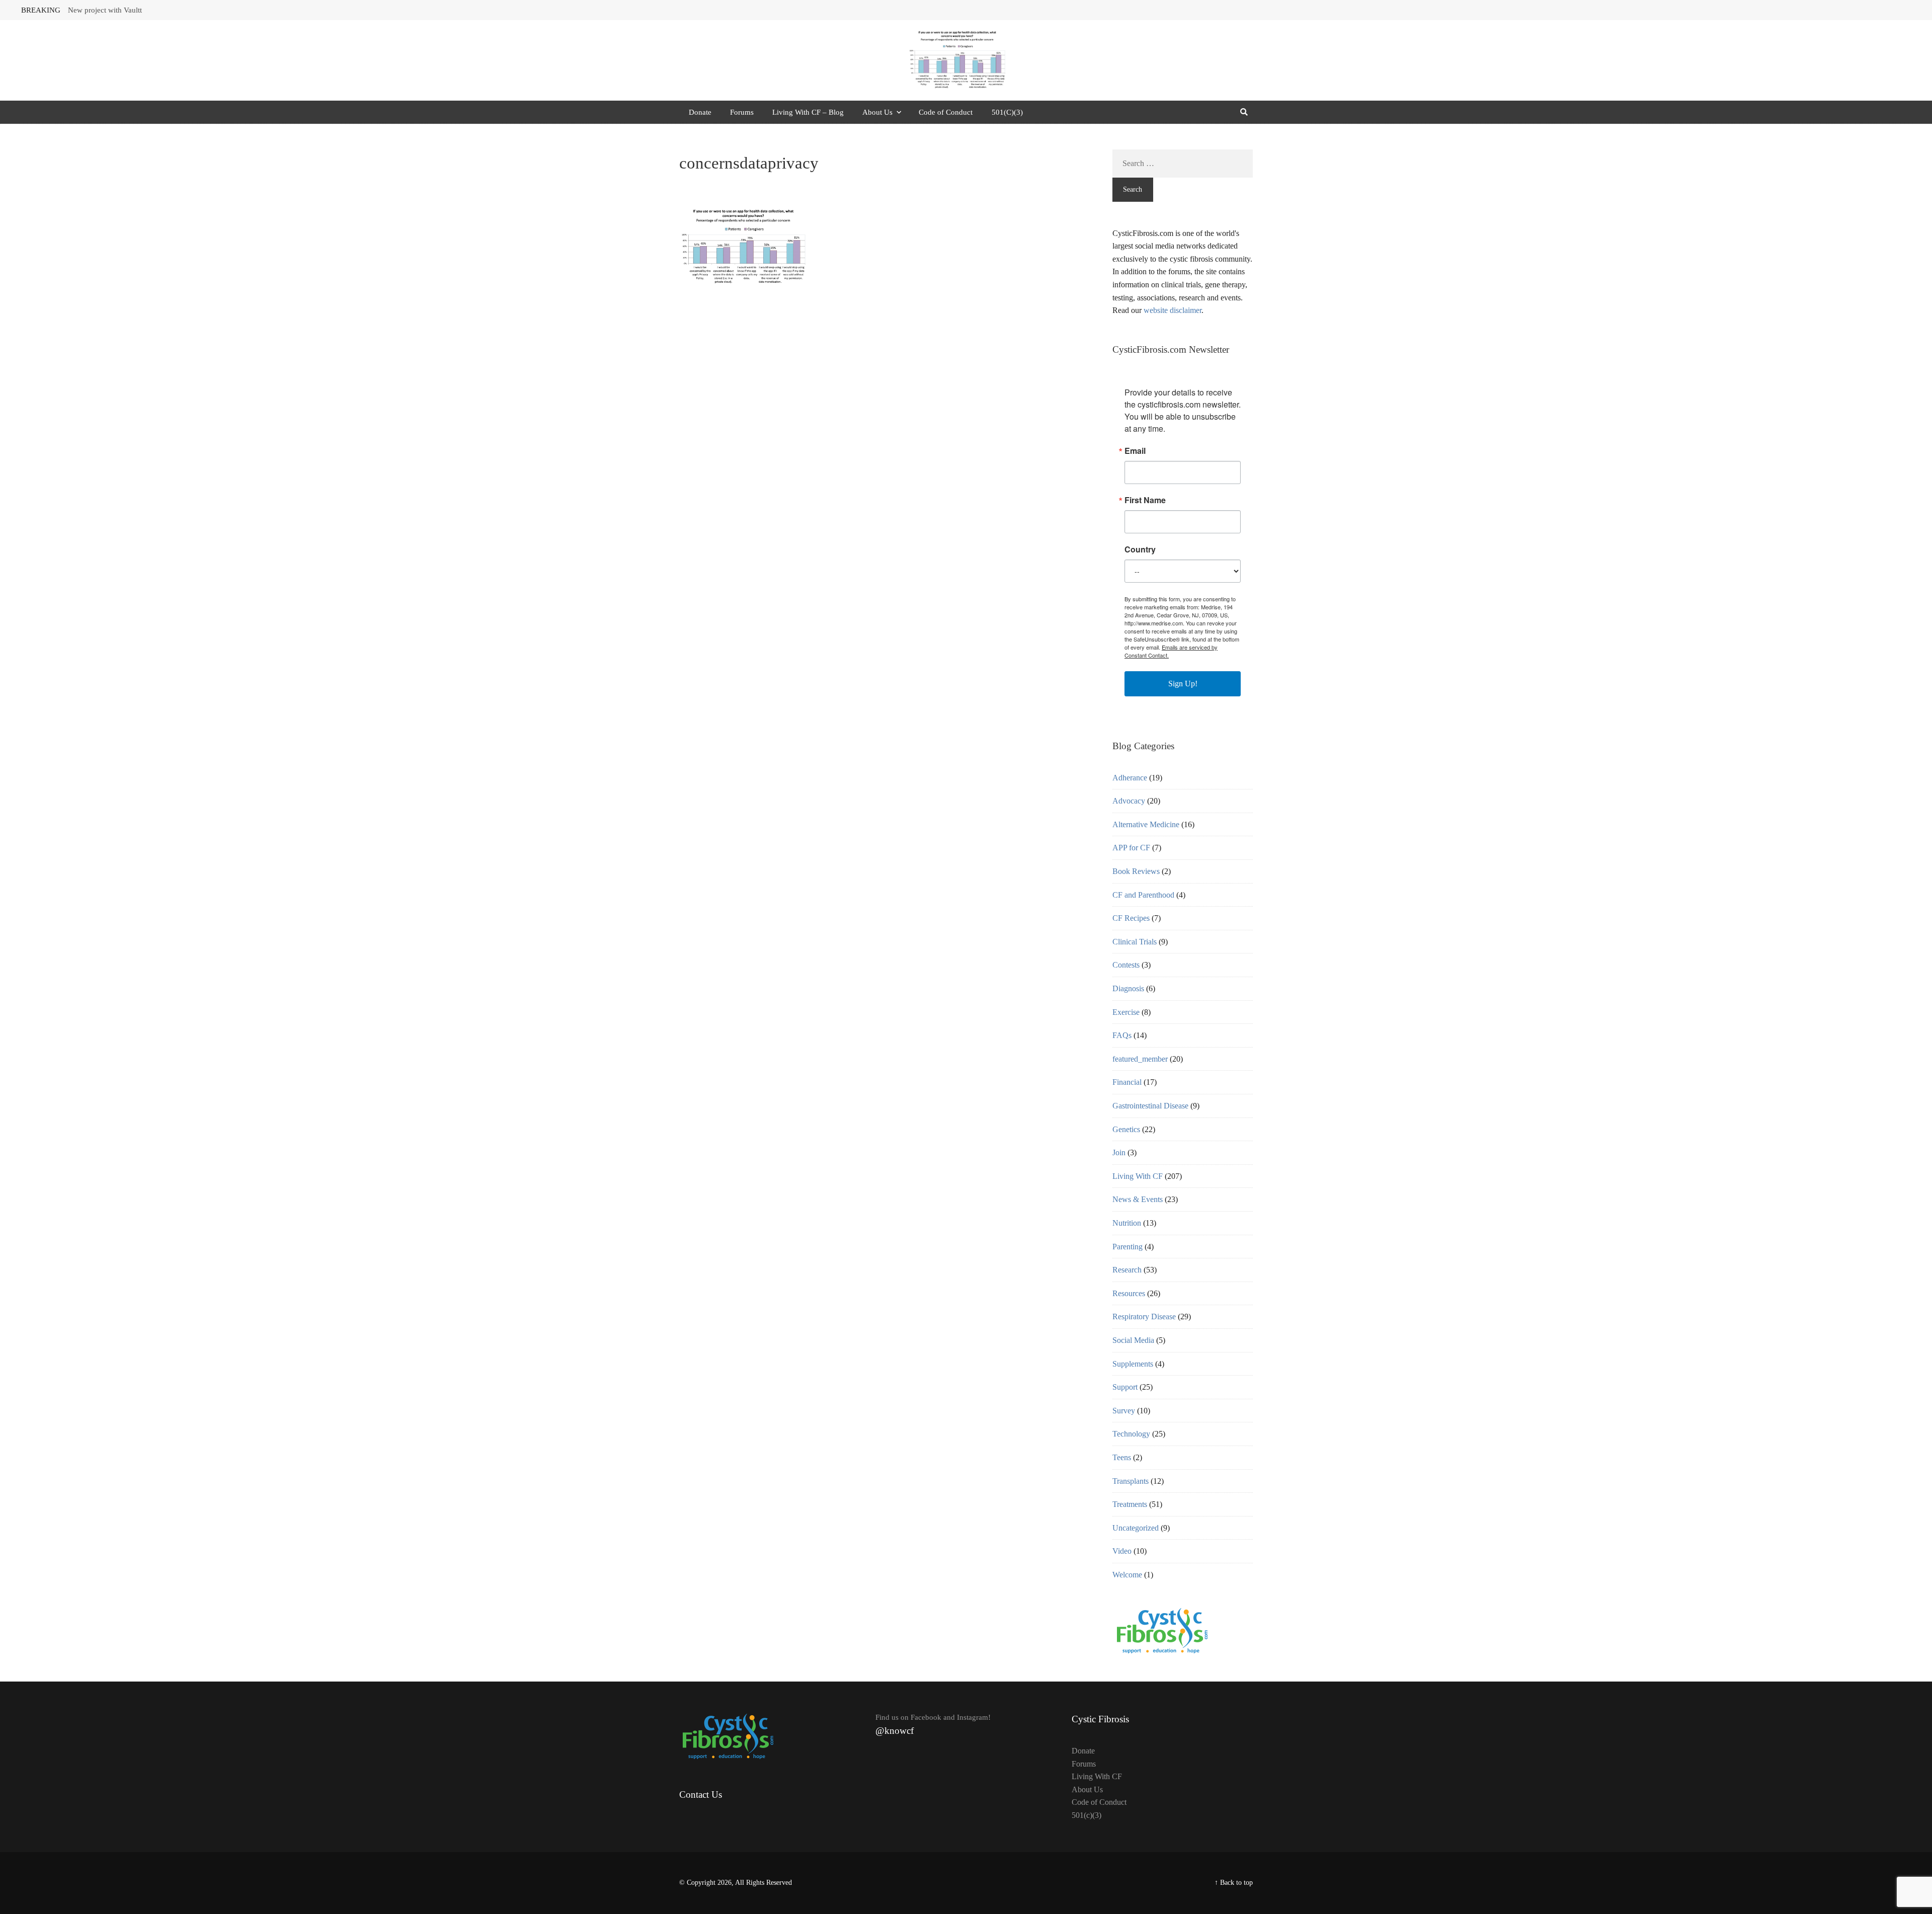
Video (1122, 1551)
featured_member (1140, 1059)
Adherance (1130, 778)
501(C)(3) (1007, 112)
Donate (700, 112)
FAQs (1122, 1035)
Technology (1131, 1434)
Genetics (1126, 1129)
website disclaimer (1173, 310)
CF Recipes (1131, 918)
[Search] (1244, 112)
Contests (1126, 965)
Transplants (1131, 1481)
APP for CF (1131, 848)
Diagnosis (1128, 988)
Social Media (1133, 1340)
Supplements (1133, 1364)
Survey (1124, 1411)
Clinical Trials (1135, 942)
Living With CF (1138, 1176)
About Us (877, 112)
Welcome (1127, 1575)
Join (1119, 1152)
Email (1135, 451)
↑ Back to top (1234, 1883)
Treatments (1130, 1504)
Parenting (1128, 1247)
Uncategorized (1136, 1528)
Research (1127, 1270)
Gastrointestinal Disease (1150, 1106)
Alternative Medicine (1146, 824)
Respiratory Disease (1144, 1317)
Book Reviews (1136, 871)
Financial (1127, 1082)
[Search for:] (1183, 164)
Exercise (1126, 1012)
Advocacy (1129, 801)
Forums (742, 112)
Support (1125, 1387)
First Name (1145, 500)
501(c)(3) (1086, 1815)
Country (1140, 549)
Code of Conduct (946, 112)
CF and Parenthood (1143, 895)
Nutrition (1127, 1223)
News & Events (1138, 1199)
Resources (1129, 1293)
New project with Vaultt (105, 10)
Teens (1122, 1457)
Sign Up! (1183, 684)
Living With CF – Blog (808, 112)
